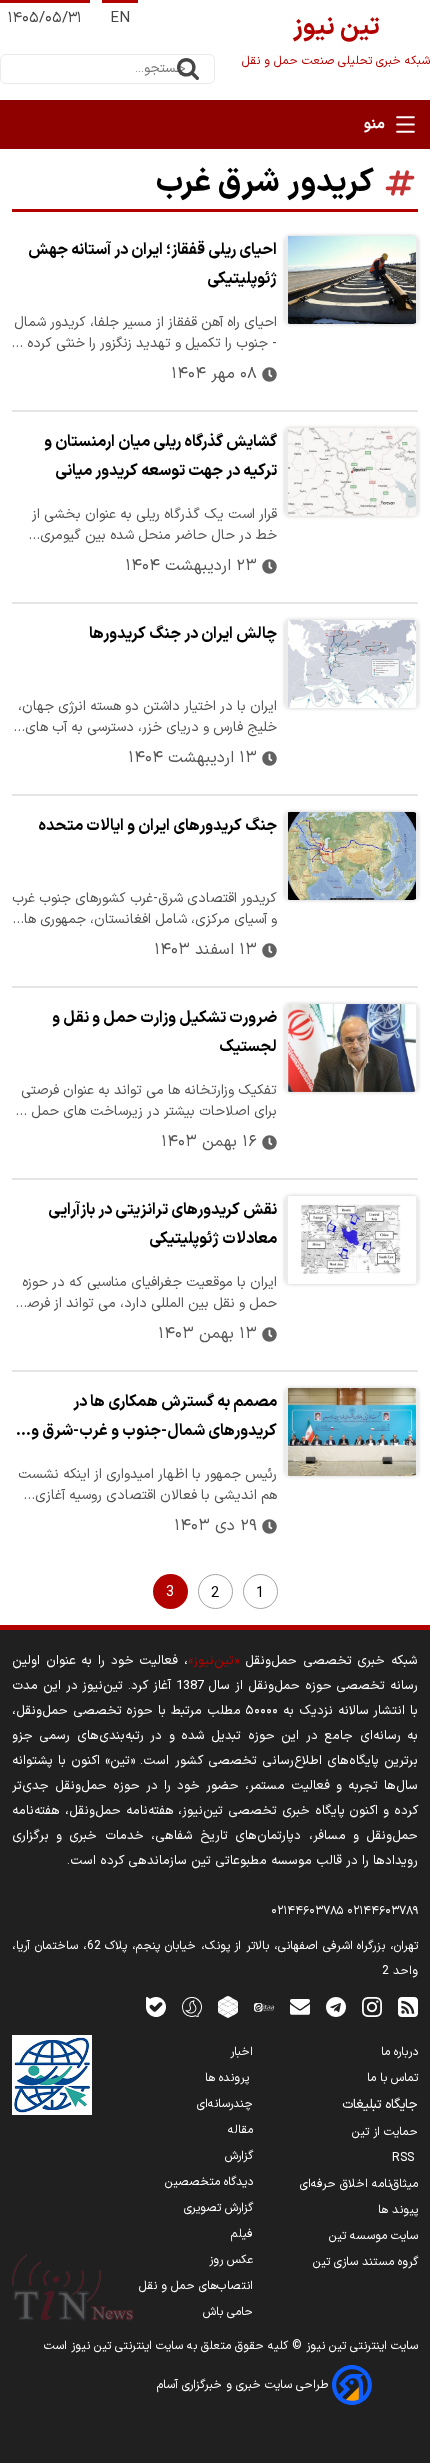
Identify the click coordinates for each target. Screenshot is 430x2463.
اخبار (241, 2052)
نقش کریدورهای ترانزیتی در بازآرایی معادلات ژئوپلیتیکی (162, 1224)
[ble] (156, 2006)
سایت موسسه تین (373, 2236)
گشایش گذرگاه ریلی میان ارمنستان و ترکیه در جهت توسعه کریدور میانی (160, 456)
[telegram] (336, 2006)
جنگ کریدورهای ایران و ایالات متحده (157, 826)
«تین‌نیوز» (213, 1660)
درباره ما (399, 2052)
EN (120, 18)
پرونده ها (229, 2078)
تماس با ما (392, 2078)
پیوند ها (398, 2210)
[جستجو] (188, 69)
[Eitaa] (264, 2006)
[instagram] (372, 2006)
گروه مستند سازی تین (365, 2262)
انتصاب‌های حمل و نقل (196, 2286)
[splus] (192, 2006)
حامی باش (228, 2312)
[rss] (408, 2006)
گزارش (239, 2156)
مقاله (240, 2130)
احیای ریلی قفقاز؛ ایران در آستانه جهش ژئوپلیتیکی (152, 264)
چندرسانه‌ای (225, 2104)
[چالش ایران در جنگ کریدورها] (351, 664)
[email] (300, 2006)
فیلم (242, 2234)
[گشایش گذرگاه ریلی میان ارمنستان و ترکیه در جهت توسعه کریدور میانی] (351, 472)
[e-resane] (52, 2075)
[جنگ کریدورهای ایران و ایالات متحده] (351, 856)
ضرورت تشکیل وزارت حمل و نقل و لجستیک (164, 1032)
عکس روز (231, 2260)
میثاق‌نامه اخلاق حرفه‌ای (359, 2184)
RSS (405, 2158)
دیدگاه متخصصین (209, 2182)
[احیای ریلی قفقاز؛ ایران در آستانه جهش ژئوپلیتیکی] (351, 280)
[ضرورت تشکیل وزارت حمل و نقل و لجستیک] (351, 1048)
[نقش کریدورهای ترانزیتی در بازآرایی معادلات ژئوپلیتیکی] (351, 1240)
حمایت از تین (385, 2132)
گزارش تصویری (218, 2208)
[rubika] (228, 2006)
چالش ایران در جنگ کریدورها (183, 634)
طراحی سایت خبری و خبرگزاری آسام (244, 2385)
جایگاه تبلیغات (380, 2105)
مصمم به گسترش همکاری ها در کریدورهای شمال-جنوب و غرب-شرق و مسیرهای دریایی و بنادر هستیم (154, 1419)
